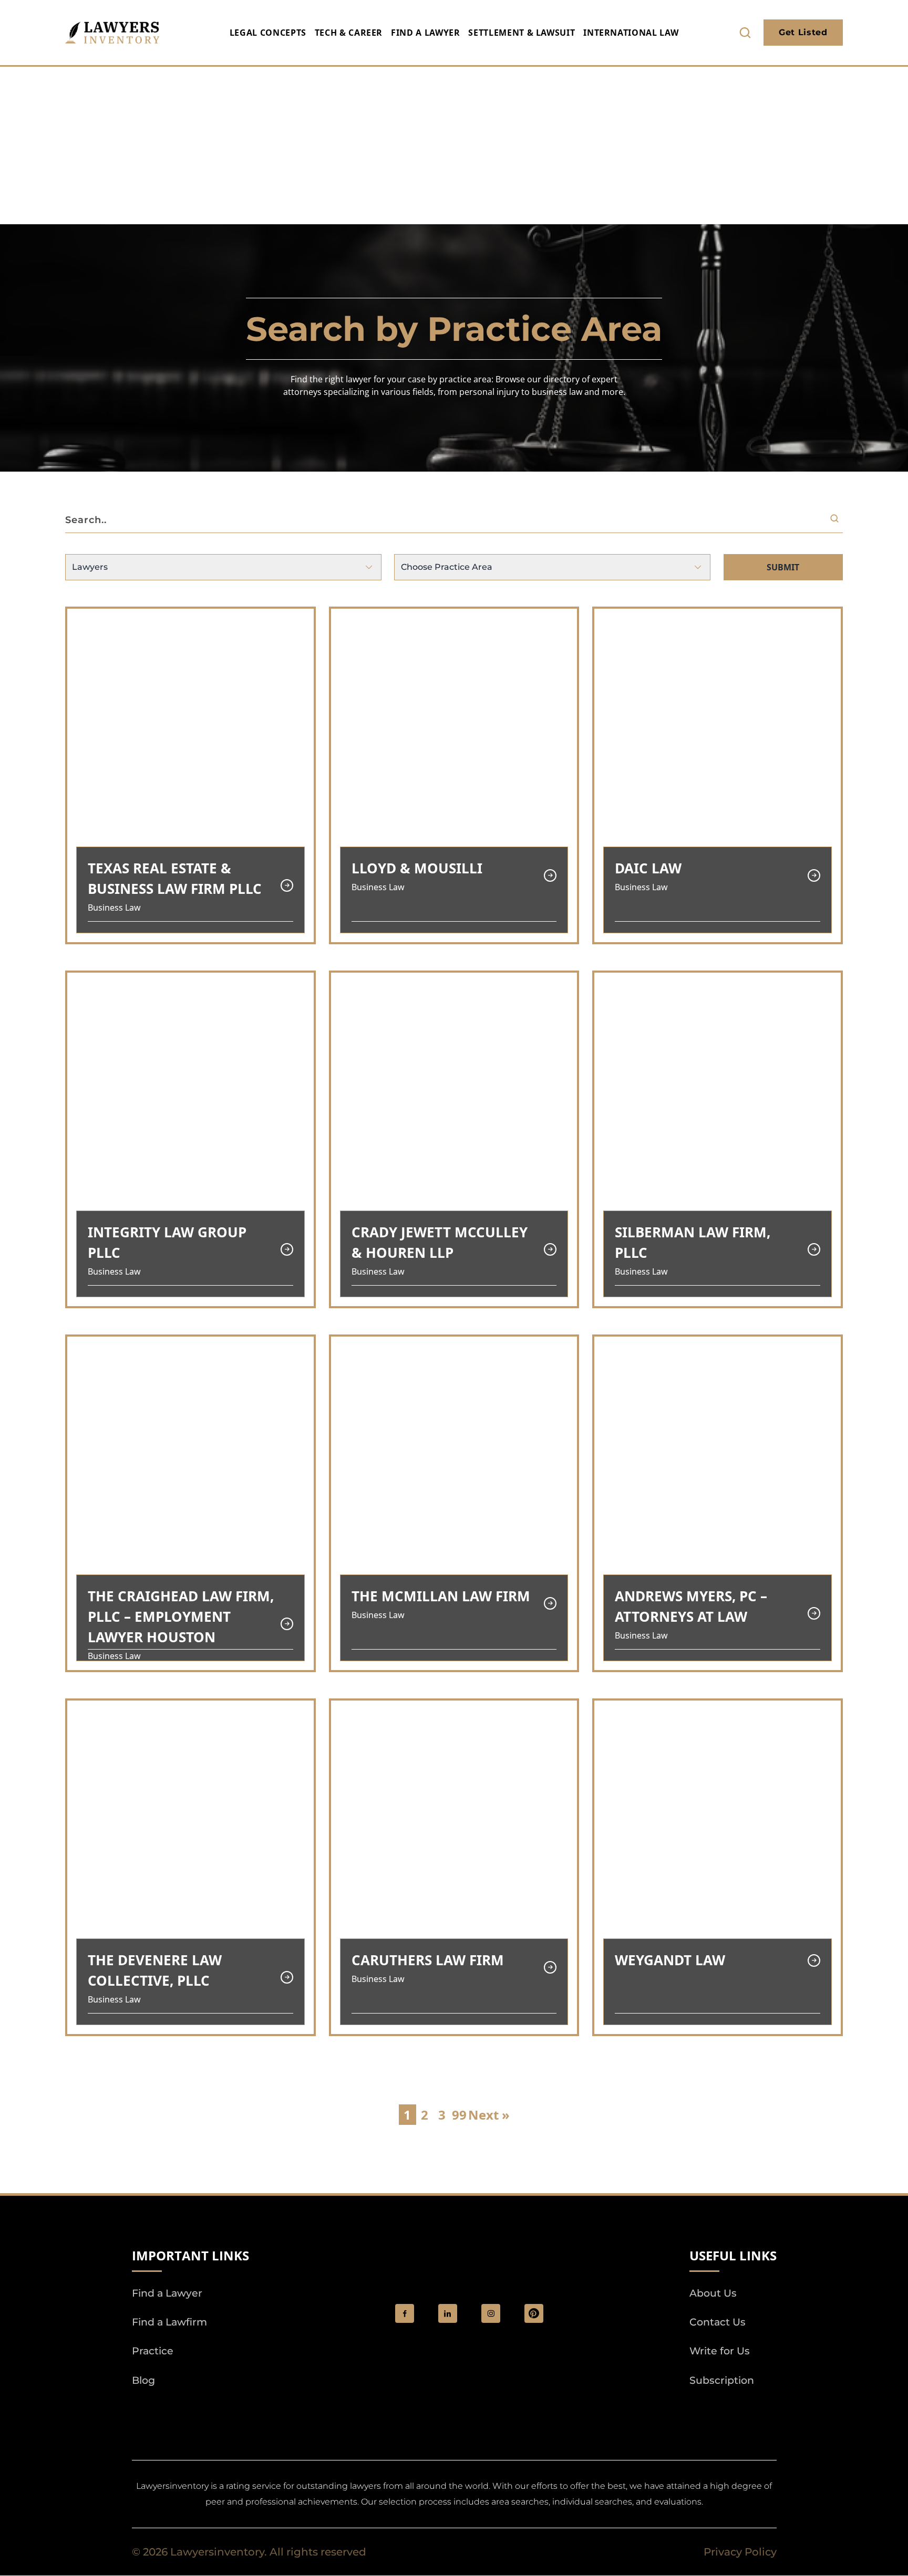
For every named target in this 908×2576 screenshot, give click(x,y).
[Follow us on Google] (190, 2410)
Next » (489, 2115)
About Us (713, 2293)
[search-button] (745, 33)
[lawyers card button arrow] (287, 885)
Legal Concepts (268, 33)
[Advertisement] (454, 145)
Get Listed (803, 32)
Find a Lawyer (425, 33)
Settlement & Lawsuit (522, 33)
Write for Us (720, 2351)
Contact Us (718, 2323)
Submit (783, 567)
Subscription (722, 2380)
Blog (143, 2380)
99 (459, 2115)
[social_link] (405, 2313)
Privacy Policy (740, 2552)
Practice (153, 2351)
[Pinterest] (534, 2313)
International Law (631, 33)
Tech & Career (349, 33)
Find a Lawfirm (169, 2323)
